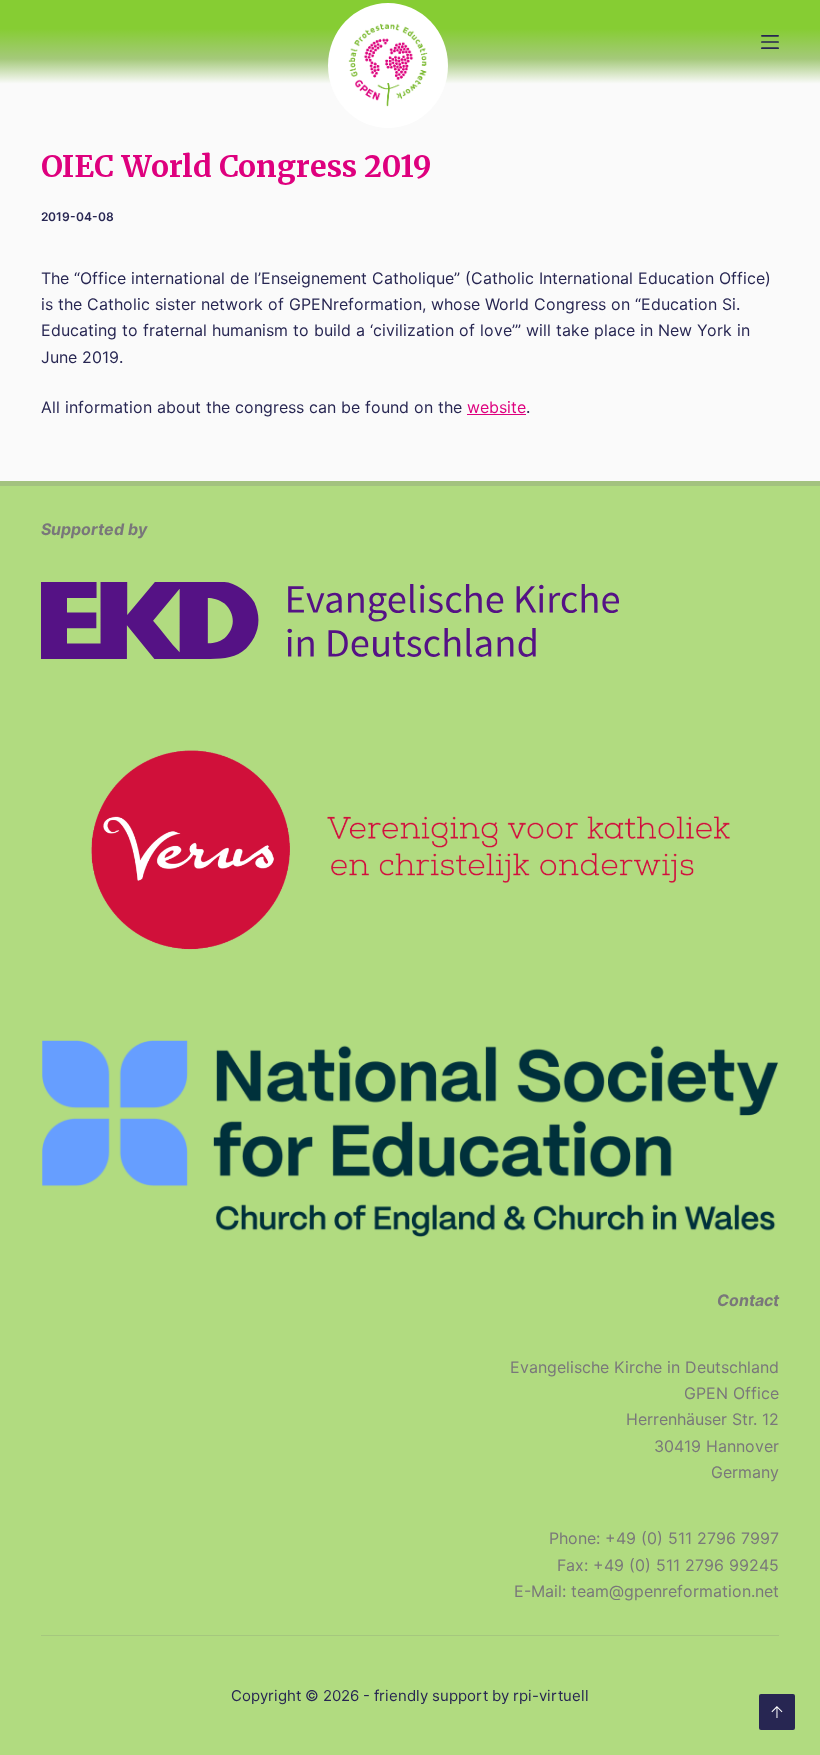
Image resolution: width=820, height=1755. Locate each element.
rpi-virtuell (551, 1695)
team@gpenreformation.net (675, 1591)
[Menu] (770, 42)
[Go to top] (777, 1712)
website (496, 407)
